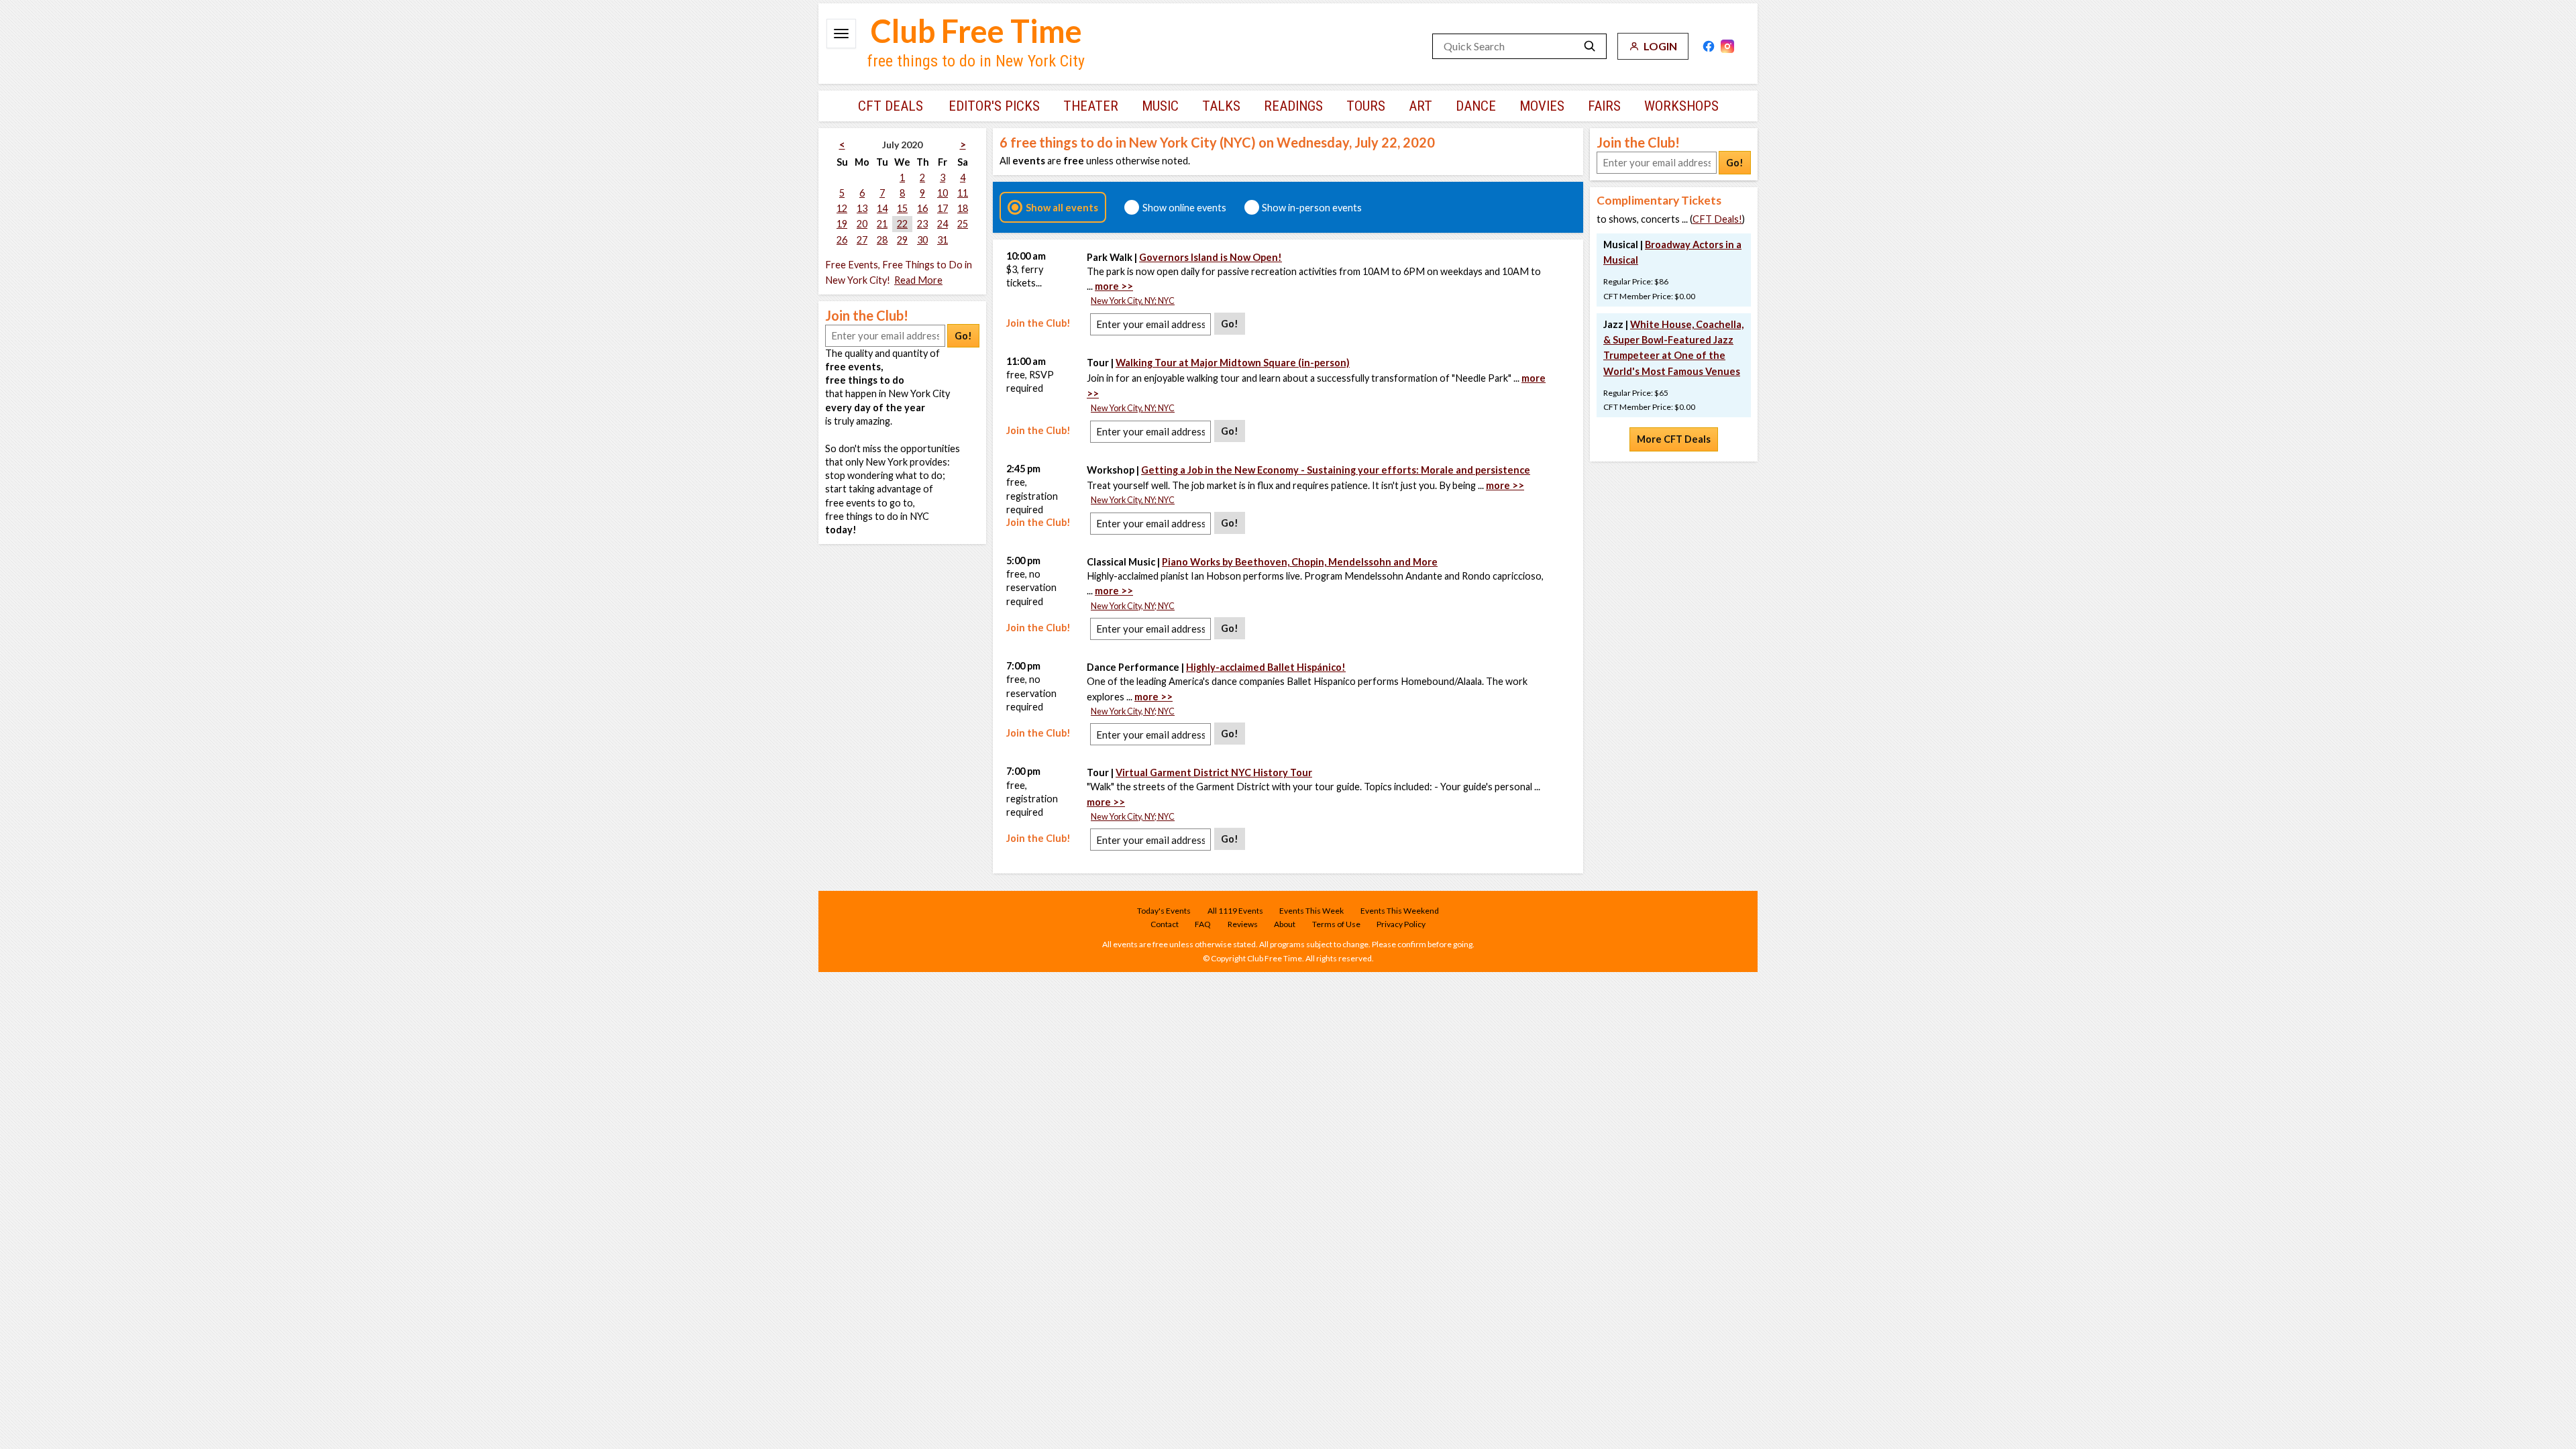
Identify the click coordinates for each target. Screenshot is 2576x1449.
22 (902, 224)
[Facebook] (1709, 46)
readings (1293, 106)
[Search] (1590, 46)
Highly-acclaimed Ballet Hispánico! (1266, 667)
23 (922, 224)
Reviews (1243, 924)
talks (1221, 106)
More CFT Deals (1674, 439)
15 (902, 208)
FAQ (1203, 924)
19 (842, 224)
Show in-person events (1312, 207)
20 (862, 224)
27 (862, 240)
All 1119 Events (1235, 911)
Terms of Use (1336, 924)
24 (943, 224)
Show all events (1062, 207)
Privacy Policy (1401, 924)
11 (963, 193)
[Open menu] (841, 34)
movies (1542, 106)
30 (922, 240)
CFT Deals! (1717, 219)
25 (963, 224)
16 (922, 208)
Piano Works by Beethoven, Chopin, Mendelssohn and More (1300, 562)
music (1160, 106)
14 (882, 208)
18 (963, 208)
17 (943, 208)
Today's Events (1164, 911)
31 (943, 240)
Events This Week (1311, 911)
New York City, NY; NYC (1133, 301)
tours (1366, 106)
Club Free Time (976, 31)
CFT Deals (891, 106)
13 (862, 208)
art (1420, 106)
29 (902, 240)
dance (1476, 106)
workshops (1681, 106)
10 (943, 193)
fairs (1604, 106)
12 (842, 208)
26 (842, 240)
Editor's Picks (994, 106)
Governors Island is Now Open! (1211, 257)
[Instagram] (1727, 46)
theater (1091, 106)
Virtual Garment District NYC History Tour (1214, 772)
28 (882, 240)
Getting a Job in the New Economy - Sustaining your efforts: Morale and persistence (1336, 470)
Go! (963, 336)
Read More (918, 280)
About (1285, 924)
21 (882, 224)
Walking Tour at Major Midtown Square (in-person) (1233, 363)
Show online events (1184, 207)
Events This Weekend (1400, 911)
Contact (1165, 924)
